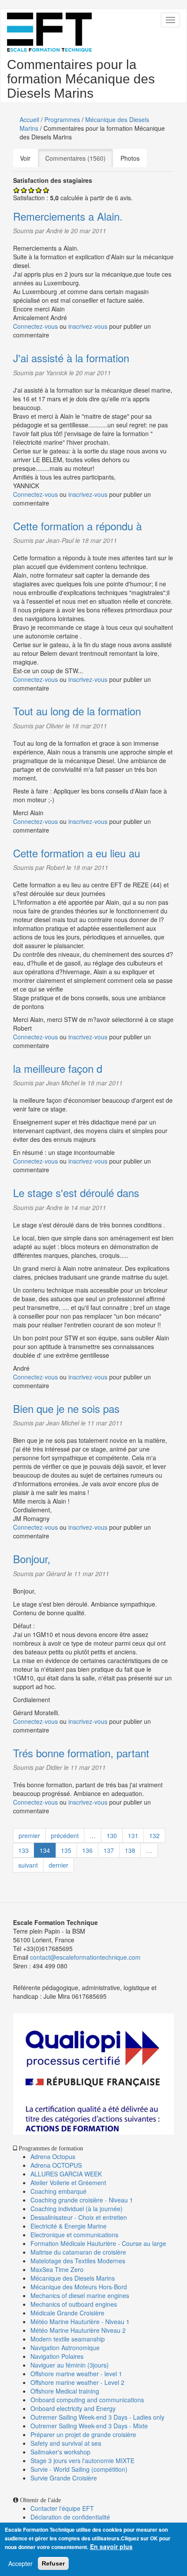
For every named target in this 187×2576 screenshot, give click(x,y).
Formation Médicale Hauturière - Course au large (98, 2243)
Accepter (20, 2563)
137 (109, 1850)
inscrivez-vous (88, 326)
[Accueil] (49, 32)
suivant (28, 1865)
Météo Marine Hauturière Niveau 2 (78, 2330)
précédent (65, 1835)
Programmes (62, 119)
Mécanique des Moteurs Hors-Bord (79, 2287)
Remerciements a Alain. (68, 216)
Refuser (53, 2563)
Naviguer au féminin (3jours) (70, 2365)
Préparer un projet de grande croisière (83, 2434)
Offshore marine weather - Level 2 (77, 2382)
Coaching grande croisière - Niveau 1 (82, 2200)
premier (29, 1835)
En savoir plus (111, 2546)
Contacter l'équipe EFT (62, 2508)
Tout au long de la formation (77, 711)
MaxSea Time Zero (57, 2269)
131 (133, 1835)
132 (154, 1835)
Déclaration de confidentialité (70, 2517)
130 (112, 1835)
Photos (130, 158)
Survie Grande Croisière (64, 2478)
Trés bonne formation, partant (81, 1753)
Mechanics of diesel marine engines (80, 2295)
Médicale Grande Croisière (67, 2313)
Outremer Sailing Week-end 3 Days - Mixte (89, 2426)
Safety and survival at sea (66, 2443)
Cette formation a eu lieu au (77, 853)
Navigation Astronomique (65, 2348)
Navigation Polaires (57, 2356)
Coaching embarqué (58, 2191)
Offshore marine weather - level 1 (76, 2374)
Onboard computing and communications (87, 2400)
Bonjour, (32, 1559)
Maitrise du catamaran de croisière (78, 2252)
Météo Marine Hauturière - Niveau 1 (80, 2321)
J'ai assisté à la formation (71, 358)
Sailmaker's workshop (60, 2452)
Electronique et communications (74, 2235)
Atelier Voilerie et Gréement (68, 2182)
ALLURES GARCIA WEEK (66, 2174)
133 (23, 1850)
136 (87, 1850)
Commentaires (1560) (79, 158)
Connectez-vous (35, 326)
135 (66, 1850)
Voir (25, 158)
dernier (58, 1865)
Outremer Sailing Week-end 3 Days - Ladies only (97, 2417)
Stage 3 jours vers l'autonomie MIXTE (82, 2460)
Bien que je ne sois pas (66, 1408)
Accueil (29, 119)
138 (130, 1850)
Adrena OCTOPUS (56, 2165)
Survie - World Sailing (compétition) (79, 2469)
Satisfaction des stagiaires (53, 180)
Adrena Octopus (53, 2156)
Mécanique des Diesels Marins (73, 2278)
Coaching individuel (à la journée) (77, 2209)
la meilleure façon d (58, 1068)
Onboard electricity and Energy (73, 2408)
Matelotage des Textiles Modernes (78, 2261)
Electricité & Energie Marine (68, 2226)
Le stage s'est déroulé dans (76, 1192)
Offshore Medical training (66, 2391)
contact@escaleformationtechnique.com (85, 1957)
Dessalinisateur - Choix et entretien (79, 2217)
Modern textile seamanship (68, 2339)
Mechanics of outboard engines (74, 2304)
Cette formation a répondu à (77, 526)
